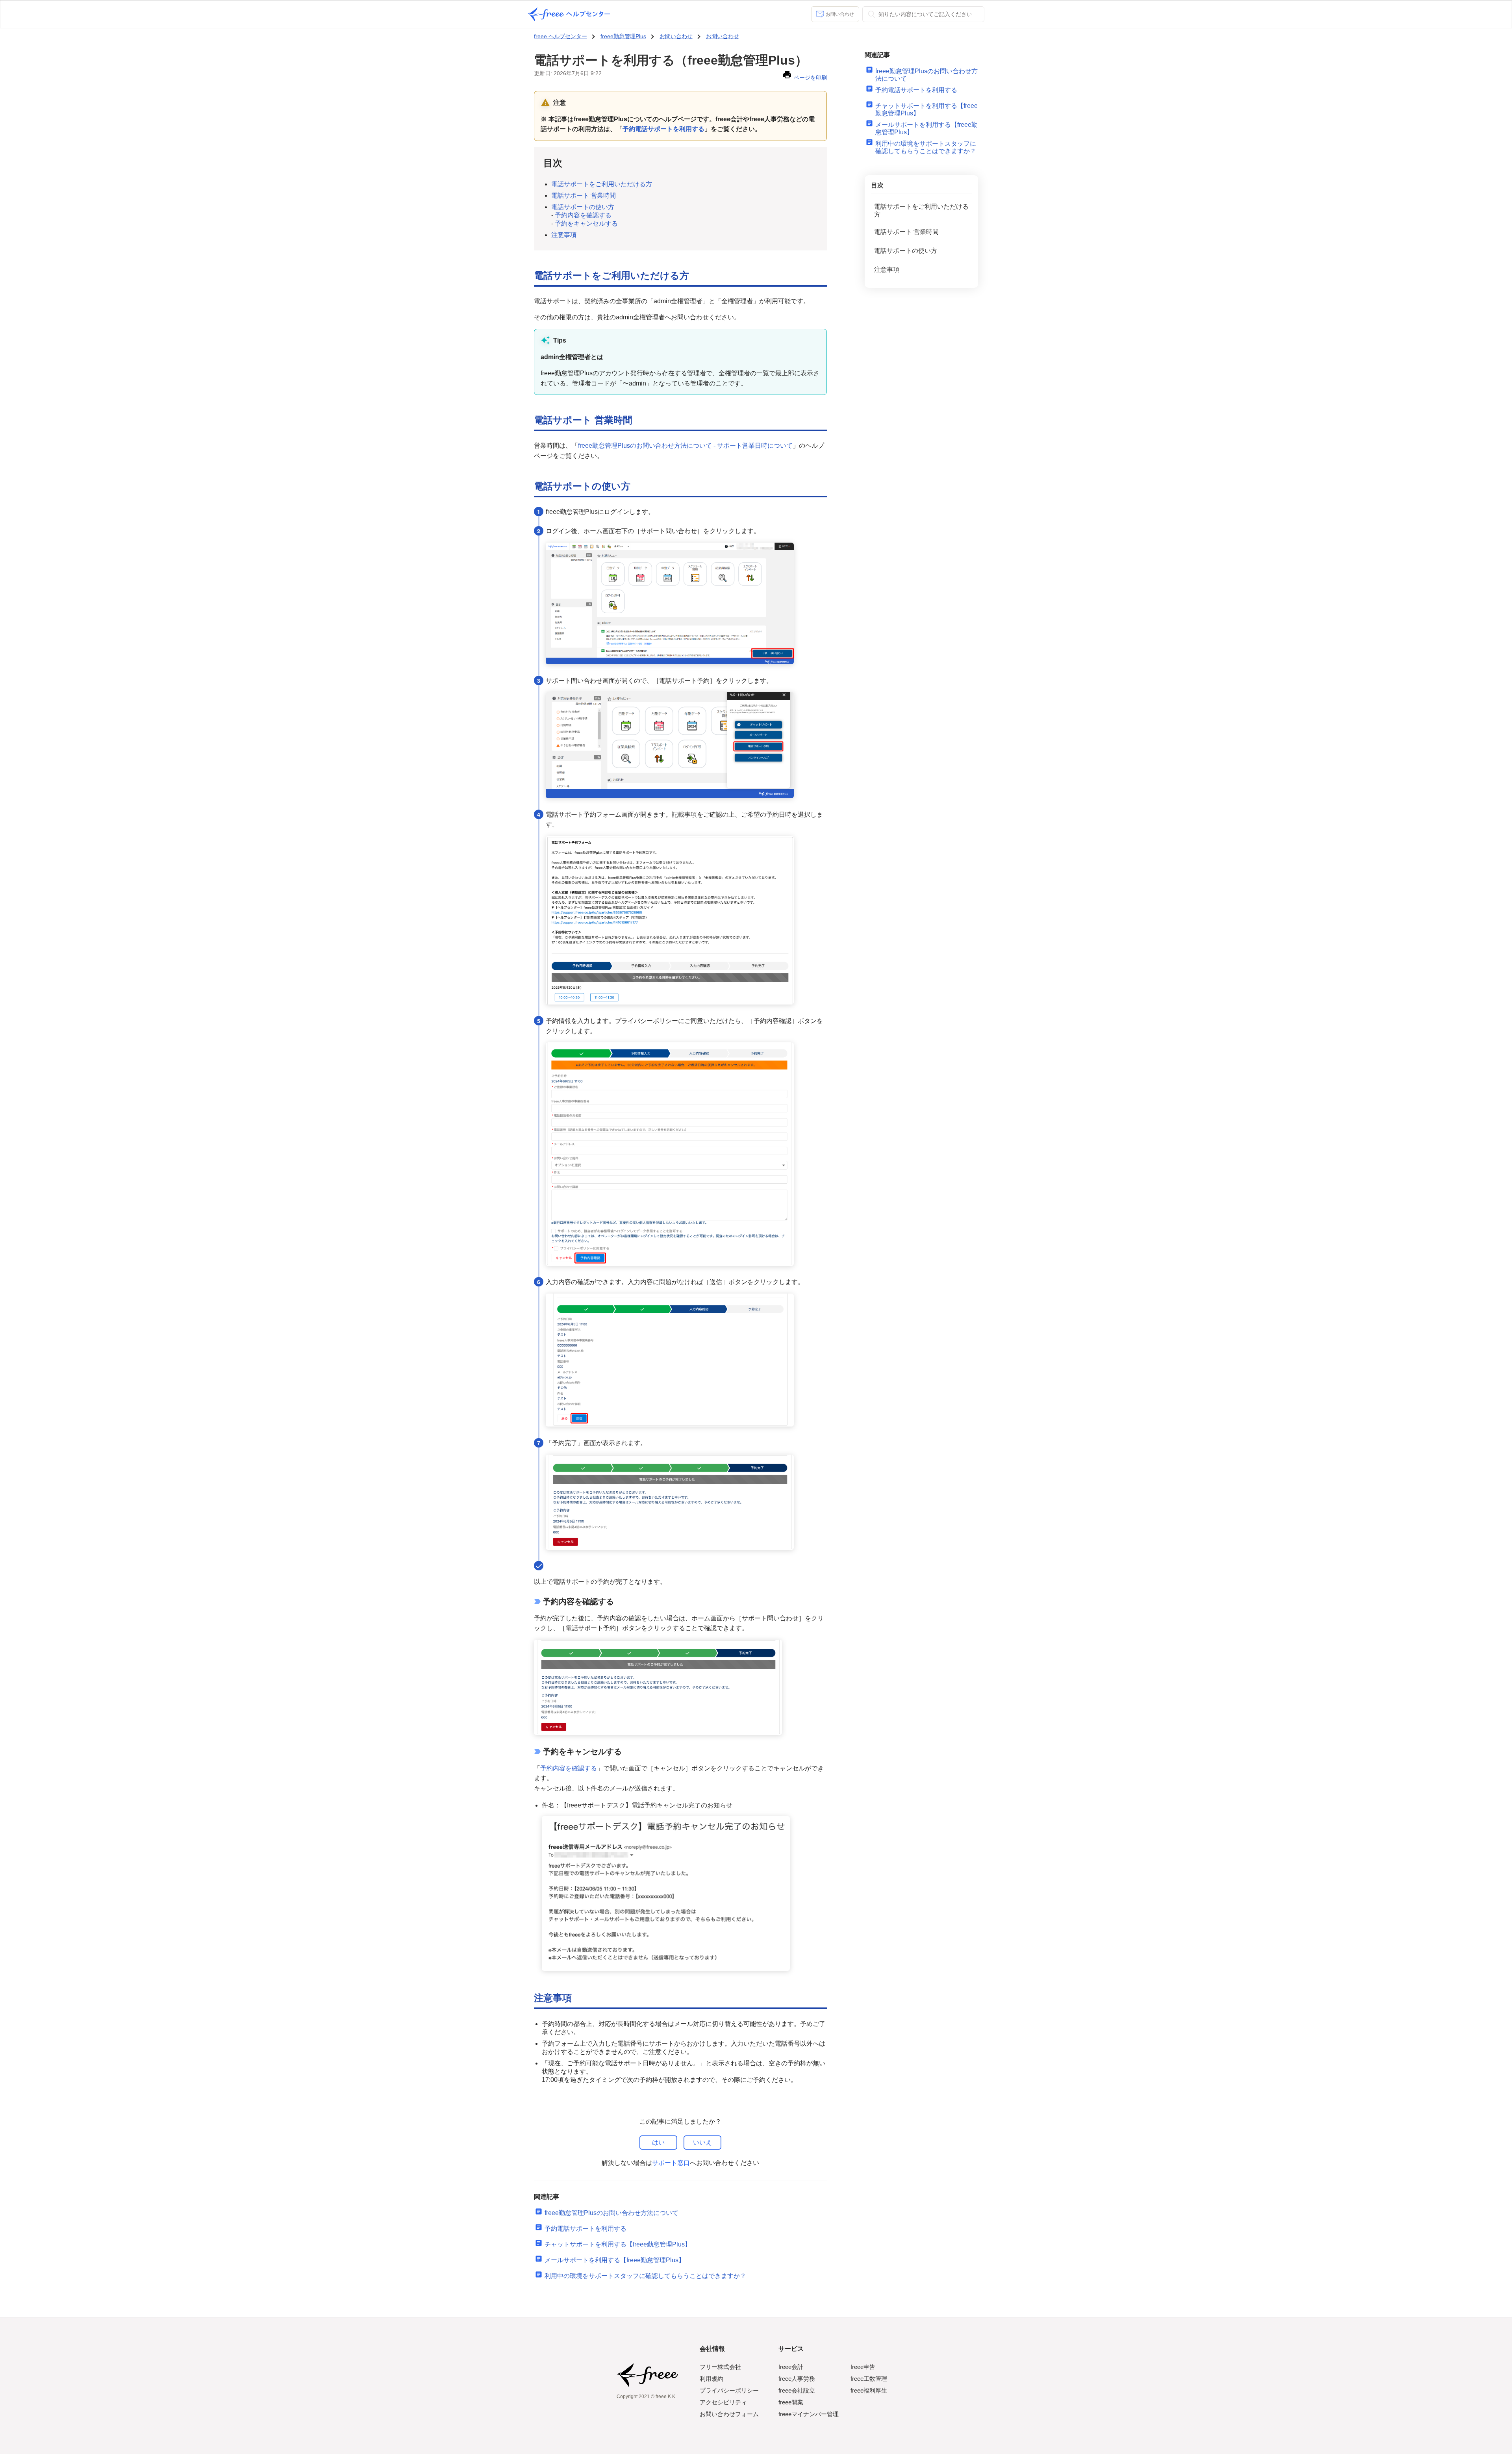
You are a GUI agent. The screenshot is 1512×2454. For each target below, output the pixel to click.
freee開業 (791, 2402)
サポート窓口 (671, 2163)
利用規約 (712, 2379)
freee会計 (791, 2367)
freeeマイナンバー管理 (809, 2414)
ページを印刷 (810, 78)
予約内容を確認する (583, 215)
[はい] (658, 2143)
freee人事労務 (797, 2379)
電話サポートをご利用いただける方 (602, 184)
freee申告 (863, 2367)
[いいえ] (702, 2143)
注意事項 (564, 235)
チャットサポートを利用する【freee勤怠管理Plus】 (618, 2244)
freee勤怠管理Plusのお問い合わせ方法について (611, 2213)
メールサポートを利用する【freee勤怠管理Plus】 (615, 2260)
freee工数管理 (869, 2379)
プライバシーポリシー (729, 2390)
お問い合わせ (840, 14)
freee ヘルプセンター (561, 36)
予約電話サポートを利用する (586, 2229)
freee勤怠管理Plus (623, 36)
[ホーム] (569, 14)
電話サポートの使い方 (583, 207)
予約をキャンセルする (586, 223)
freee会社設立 (797, 2390)
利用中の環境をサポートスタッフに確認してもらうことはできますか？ (645, 2276)
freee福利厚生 (869, 2390)
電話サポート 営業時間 (584, 196)
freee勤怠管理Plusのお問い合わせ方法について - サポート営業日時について (685, 446)
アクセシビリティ (723, 2402)
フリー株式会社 (720, 2367)
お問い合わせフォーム (729, 2414)
